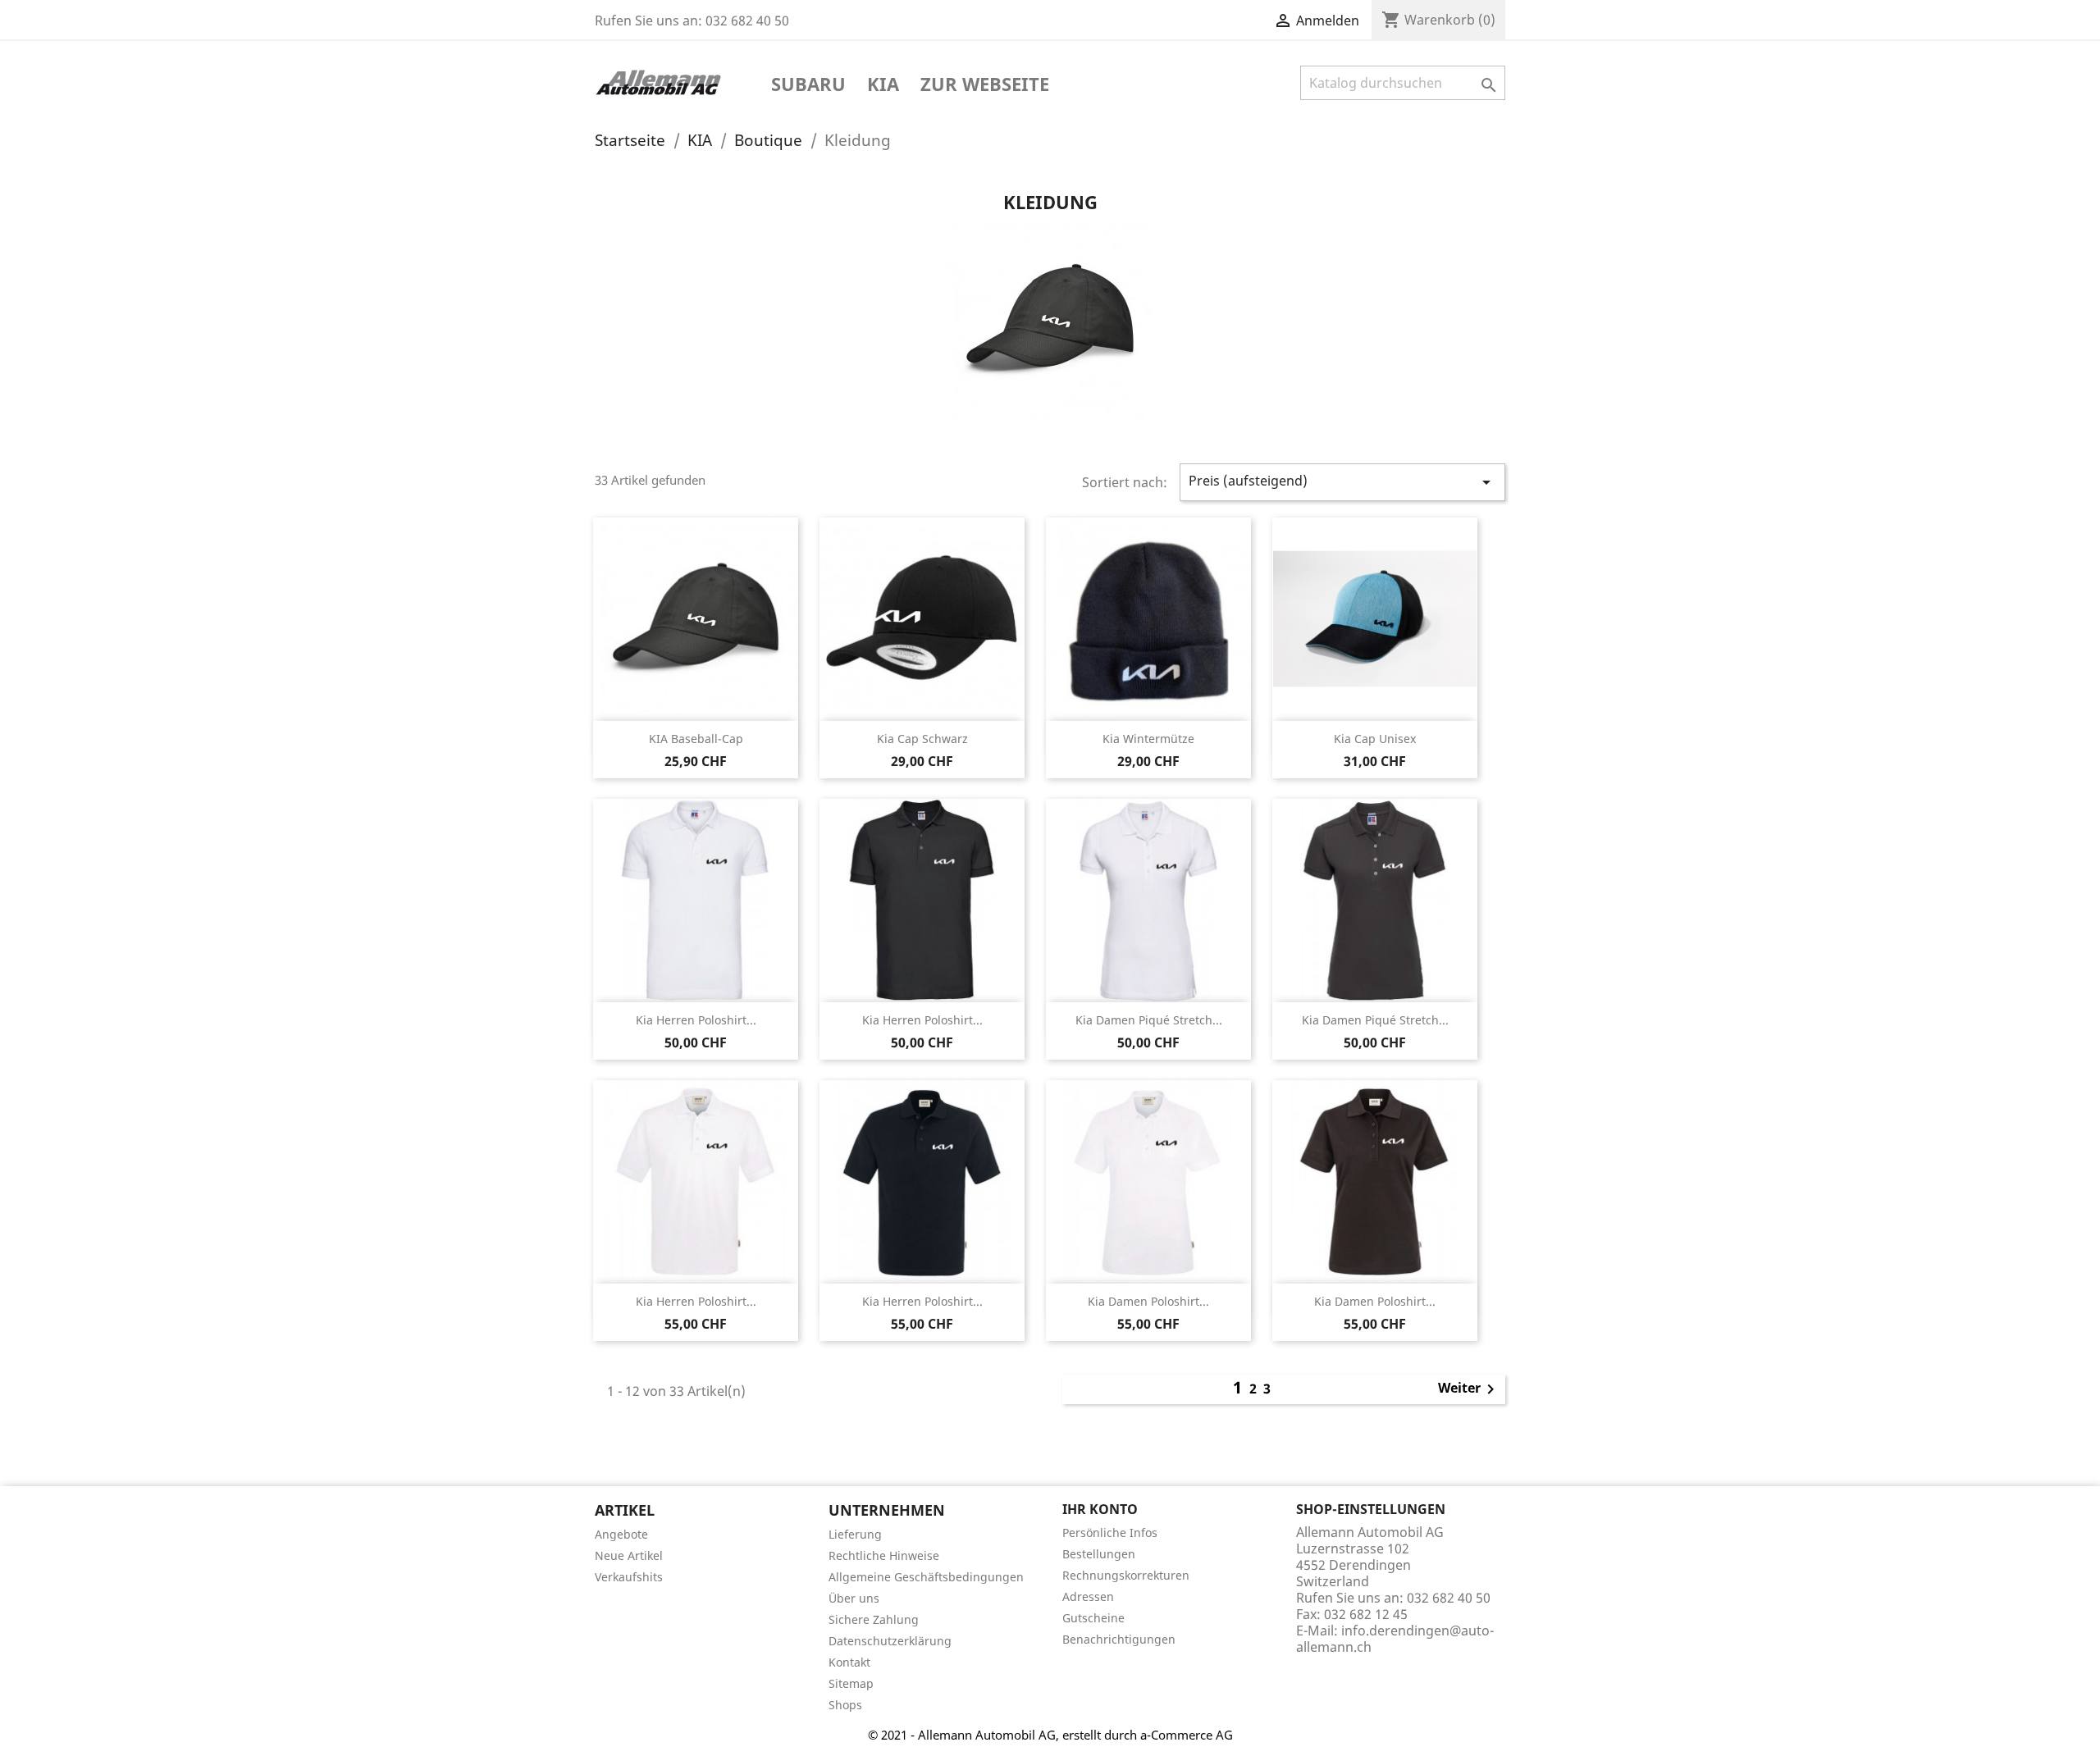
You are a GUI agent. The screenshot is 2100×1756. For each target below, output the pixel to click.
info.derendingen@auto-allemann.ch (1395, 1639)
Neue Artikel (629, 1555)
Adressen (1088, 1596)
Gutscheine (1093, 1618)
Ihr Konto (1100, 1509)
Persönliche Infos (1110, 1533)
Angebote (621, 1534)
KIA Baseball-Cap (696, 739)
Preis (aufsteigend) (1343, 482)
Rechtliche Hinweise (884, 1555)
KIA (883, 85)
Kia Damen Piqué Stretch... (1149, 1020)
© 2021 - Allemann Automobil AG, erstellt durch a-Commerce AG (1050, 1735)
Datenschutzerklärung (890, 1641)
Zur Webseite (985, 85)
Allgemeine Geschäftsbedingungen (926, 1577)
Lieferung (855, 1534)
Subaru (808, 85)
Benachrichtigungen (1119, 1639)
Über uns (854, 1598)
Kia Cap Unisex (1375, 739)
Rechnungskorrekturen (1126, 1575)
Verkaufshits (629, 1577)
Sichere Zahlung (874, 1619)
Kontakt (849, 1662)
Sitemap (851, 1683)
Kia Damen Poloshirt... (1148, 1301)
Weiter (1469, 1389)
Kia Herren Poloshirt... (696, 1020)
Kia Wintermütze (1148, 739)
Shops (845, 1705)
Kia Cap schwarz (922, 739)
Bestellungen (1099, 1554)
